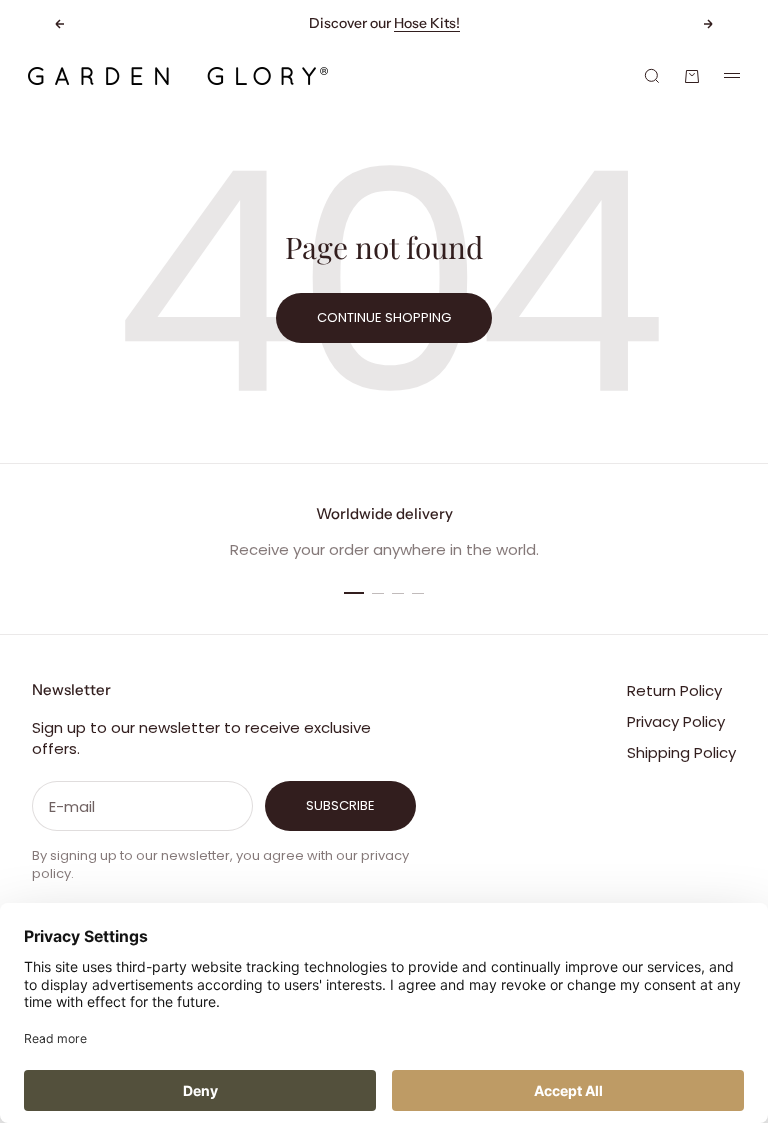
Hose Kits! (427, 23)
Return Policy (674, 690)
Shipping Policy (681, 752)
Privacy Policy (676, 721)
